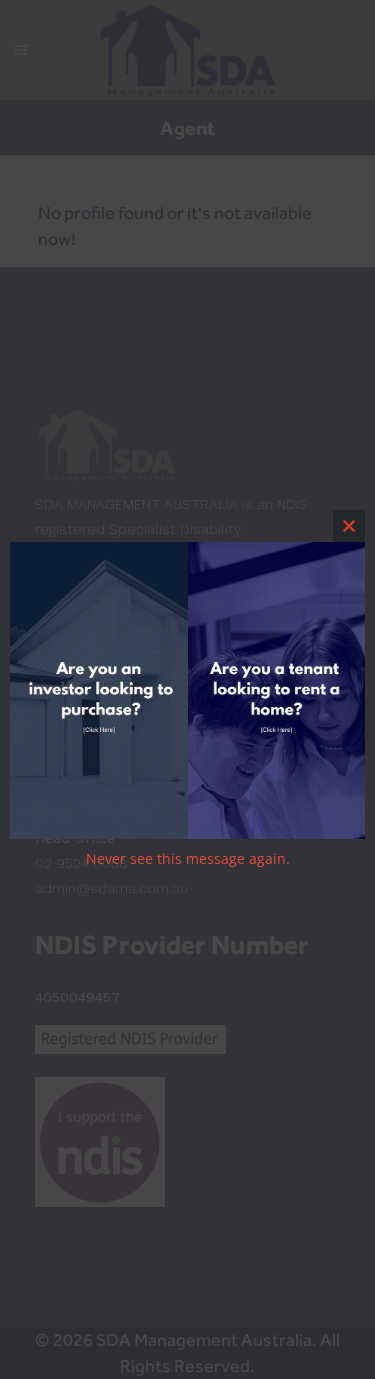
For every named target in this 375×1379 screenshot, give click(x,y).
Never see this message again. (188, 858)
